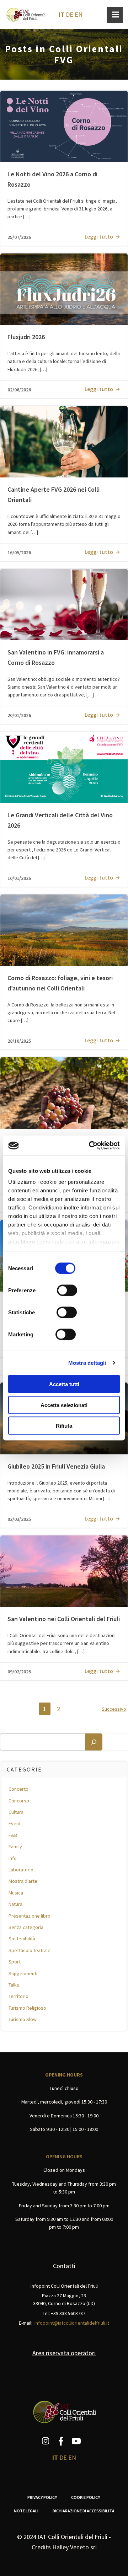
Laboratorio (21, 1870)
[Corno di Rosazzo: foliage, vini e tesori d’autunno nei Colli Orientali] (64, 929)
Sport (15, 1962)
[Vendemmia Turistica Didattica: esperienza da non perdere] (64, 1092)
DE (70, 14)
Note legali (26, 2511)
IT (62, 14)
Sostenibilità (22, 1939)
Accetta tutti (64, 1384)
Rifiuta (64, 1426)
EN (79, 14)
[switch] (67, 1289)
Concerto (18, 1789)
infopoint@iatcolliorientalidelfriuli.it (72, 2323)
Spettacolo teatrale (30, 1950)
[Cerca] (94, 1742)
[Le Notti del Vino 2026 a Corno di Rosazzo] (64, 126)
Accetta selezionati (64, 1405)
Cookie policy (86, 2497)
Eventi (15, 1823)
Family (15, 1847)
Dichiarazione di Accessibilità (84, 2511)
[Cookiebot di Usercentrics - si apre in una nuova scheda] (90, 1146)
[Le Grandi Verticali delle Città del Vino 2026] (64, 767)
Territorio (18, 1996)
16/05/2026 (19, 552)
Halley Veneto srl (74, 2547)
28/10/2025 (19, 1041)
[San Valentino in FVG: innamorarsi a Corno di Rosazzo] (64, 604)
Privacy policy (42, 2497)
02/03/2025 (19, 1519)
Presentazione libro (30, 1916)
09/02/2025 (19, 1672)
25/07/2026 (19, 237)
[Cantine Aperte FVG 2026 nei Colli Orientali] (64, 441)
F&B (13, 1835)
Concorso (19, 1801)
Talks (14, 1985)
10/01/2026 (19, 878)
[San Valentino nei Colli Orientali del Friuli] (64, 1570)
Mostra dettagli (87, 1363)
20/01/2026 (19, 715)
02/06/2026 (19, 390)
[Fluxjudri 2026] (64, 288)
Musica (16, 1893)
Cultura (16, 1812)
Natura (15, 1904)
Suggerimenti (23, 1973)
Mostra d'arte (23, 1881)
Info (13, 1858)
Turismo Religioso (27, 2008)
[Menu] (115, 15)
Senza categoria (26, 1927)
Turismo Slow (23, 2019)
